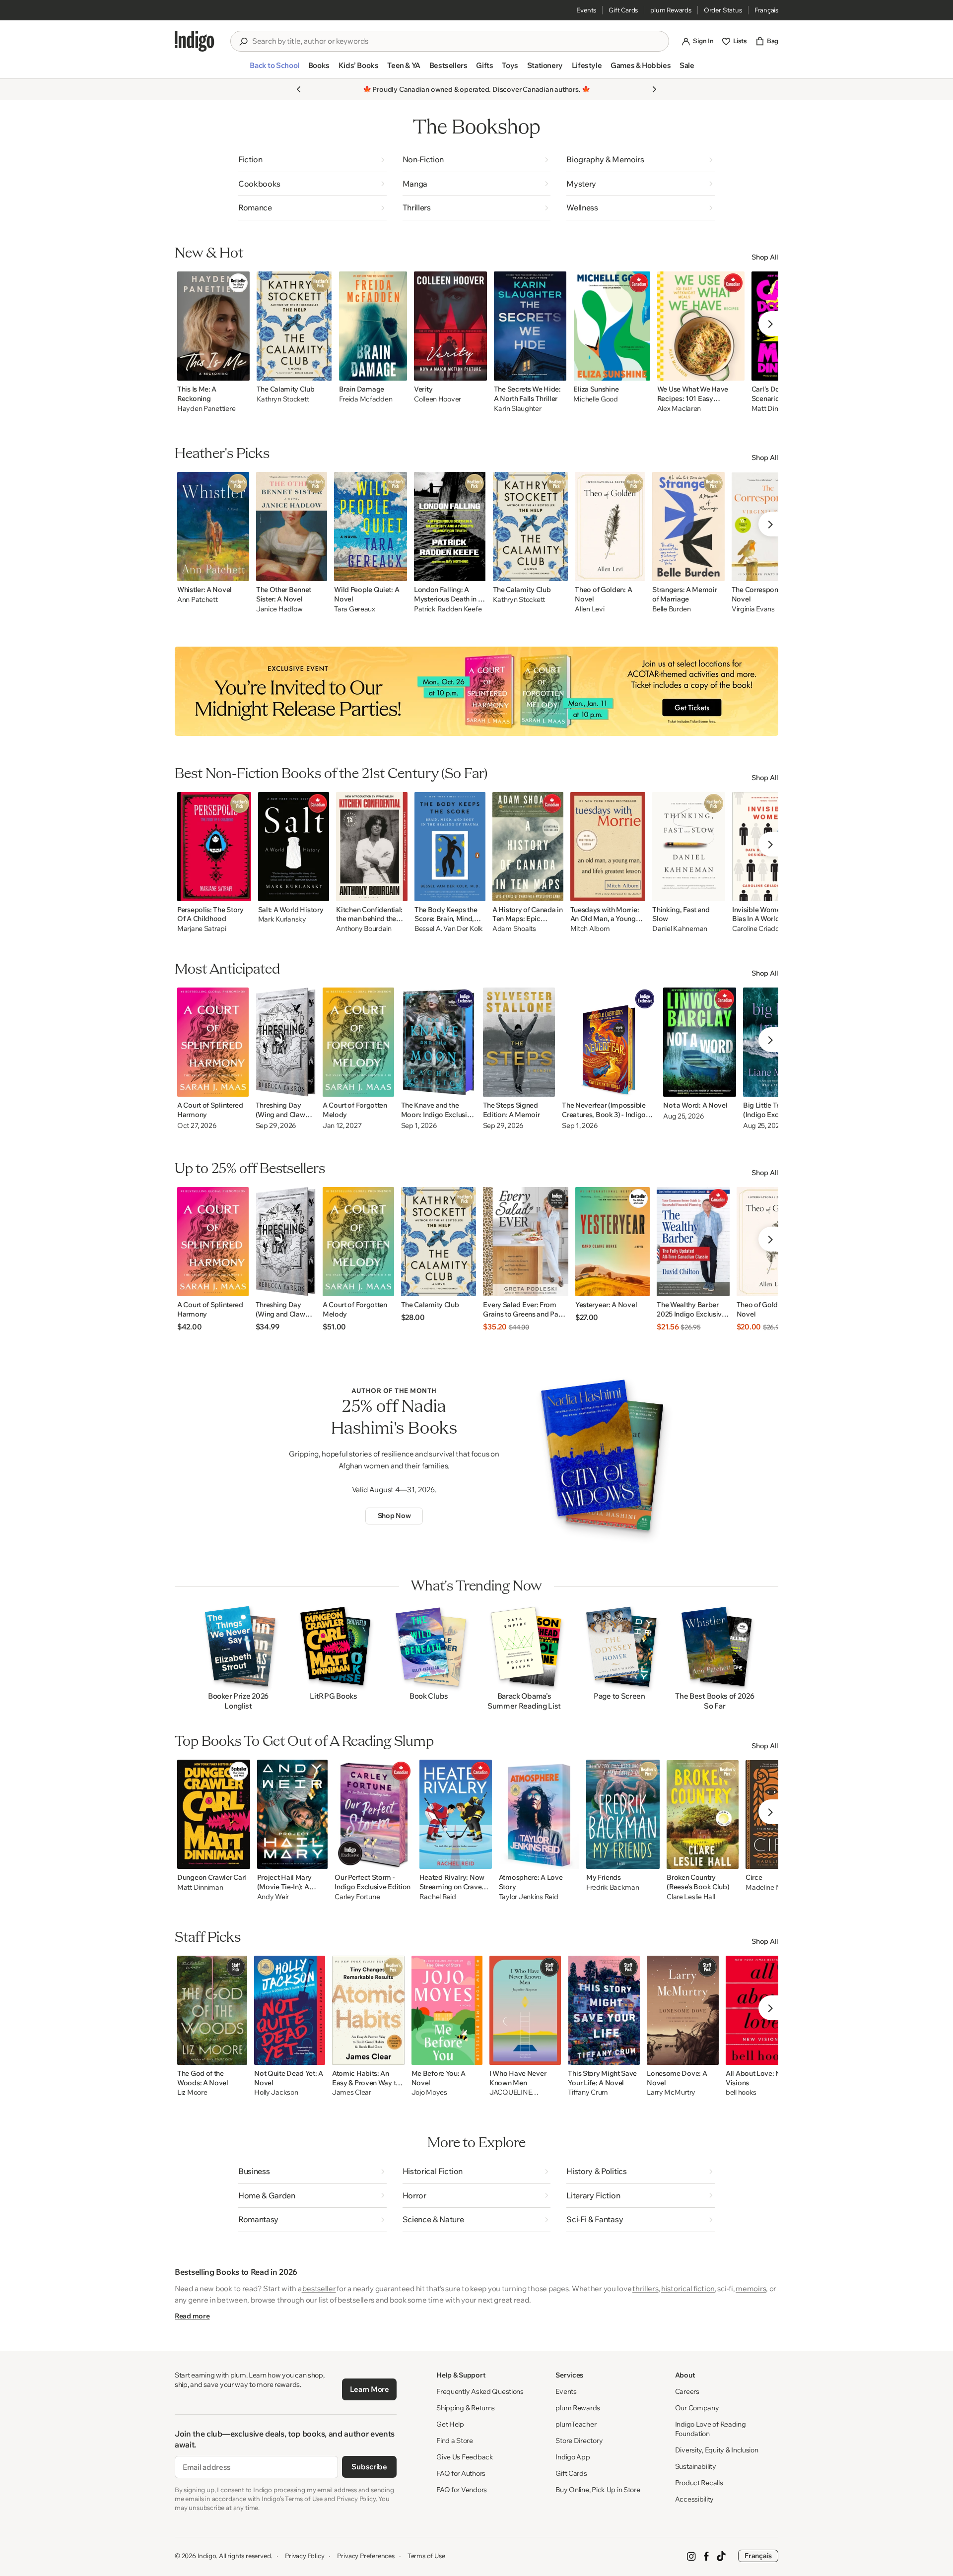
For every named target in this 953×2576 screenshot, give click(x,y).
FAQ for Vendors (462, 2490)
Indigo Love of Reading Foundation (711, 2429)
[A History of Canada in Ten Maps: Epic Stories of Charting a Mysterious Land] (528, 847)
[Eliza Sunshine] (612, 326)
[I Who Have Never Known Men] (525, 2010)
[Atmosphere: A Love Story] (539, 1814)
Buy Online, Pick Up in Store (598, 2490)
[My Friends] (623, 1814)
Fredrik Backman (613, 1887)
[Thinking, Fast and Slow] (689, 847)
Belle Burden (672, 609)
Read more (192, 2316)
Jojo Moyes (429, 2092)
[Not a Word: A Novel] (700, 1042)
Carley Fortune (357, 1897)
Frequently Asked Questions (480, 2391)
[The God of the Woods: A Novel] (212, 2010)
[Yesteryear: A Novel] (613, 1242)
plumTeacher (576, 2424)
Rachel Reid (438, 1897)
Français (766, 10)
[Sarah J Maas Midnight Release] (476, 691)
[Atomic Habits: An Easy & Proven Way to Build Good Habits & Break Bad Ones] (368, 2010)
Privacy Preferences (366, 2556)
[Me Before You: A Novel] (447, 2010)
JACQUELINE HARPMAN (511, 2093)
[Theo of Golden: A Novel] (610, 527)
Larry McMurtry (671, 2092)
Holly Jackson (276, 2092)
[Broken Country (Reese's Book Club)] (703, 1814)
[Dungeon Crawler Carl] (214, 1814)
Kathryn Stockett (283, 399)
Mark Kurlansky (282, 919)
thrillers (645, 2288)
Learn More (370, 2389)
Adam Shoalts (514, 929)
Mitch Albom (590, 929)
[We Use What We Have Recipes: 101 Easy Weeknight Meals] (701, 326)
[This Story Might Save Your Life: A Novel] (604, 2010)
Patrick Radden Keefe (448, 609)
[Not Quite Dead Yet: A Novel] (290, 2010)
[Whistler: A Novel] (213, 527)
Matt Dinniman (200, 1887)
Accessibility (694, 2499)
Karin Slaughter (518, 409)
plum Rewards (671, 10)
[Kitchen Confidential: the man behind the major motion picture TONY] (372, 847)
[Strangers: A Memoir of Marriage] (688, 527)
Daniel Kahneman (680, 929)
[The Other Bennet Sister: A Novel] (292, 527)
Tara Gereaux (355, 609)
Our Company (697, 2408)
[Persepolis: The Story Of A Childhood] (214, 847)
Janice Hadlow (279, 609)
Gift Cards (623, 10)
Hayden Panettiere (206, 409)
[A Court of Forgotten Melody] (358, 1042)
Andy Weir (273, 1897)
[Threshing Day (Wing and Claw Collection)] (286, 1042)
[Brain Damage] (373, 326)
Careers (687, 2391)
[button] (274, 69)
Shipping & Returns (466, 2408)
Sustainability (696, 2466)
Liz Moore (192, 2092)
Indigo (207, 2556)
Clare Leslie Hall (691, 1897)
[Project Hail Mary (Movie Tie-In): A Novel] (293, 1814)
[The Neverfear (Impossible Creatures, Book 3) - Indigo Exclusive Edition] (609, 1042)
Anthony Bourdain (364, 929)
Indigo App (573, 2457)
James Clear (352, 2092)
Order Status (723, 10)
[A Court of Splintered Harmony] (213, 1042)
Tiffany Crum (588, 2092)
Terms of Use (426, 2556)
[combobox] (457, 41)
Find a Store (455, 2441)
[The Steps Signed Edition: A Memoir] (519, 1042)
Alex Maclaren (679, 409)
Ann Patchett (198, 600)
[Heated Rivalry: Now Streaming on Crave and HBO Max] (456, 1814)
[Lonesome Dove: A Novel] (683, 2010)
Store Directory (579, 2441)
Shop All (765, 257)
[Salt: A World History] (294, 847)
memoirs (751, 2288)
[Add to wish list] (239, 370)
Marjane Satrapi (202, 929)
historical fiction (688, 2288)
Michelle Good (595, 399)
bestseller (319, 2288)
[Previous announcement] (299, 89)
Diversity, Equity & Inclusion (717, 2450)
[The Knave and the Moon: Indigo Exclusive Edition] (439, 1042)
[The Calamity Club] (294, 326)
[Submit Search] (243, 42)
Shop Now (394, 1516)
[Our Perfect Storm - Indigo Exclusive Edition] (373, 1814)
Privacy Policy (305, 2556)
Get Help (450, 2424)
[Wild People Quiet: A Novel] (371, 527)
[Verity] (450, 326)
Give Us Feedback (465, 2457)
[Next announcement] (654, 89)
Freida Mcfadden (366, 399)
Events (586, 10)
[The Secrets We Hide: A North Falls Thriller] (530, 326)
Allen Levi (589, 609)
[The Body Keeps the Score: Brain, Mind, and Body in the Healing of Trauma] (450, 847)
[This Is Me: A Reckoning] (213, 326)
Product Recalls (699, 2483)
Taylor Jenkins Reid (529, 1897)
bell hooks (741, 2092)
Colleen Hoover (438, 399)
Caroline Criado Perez (765, 929)
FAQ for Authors (461, 2473)
